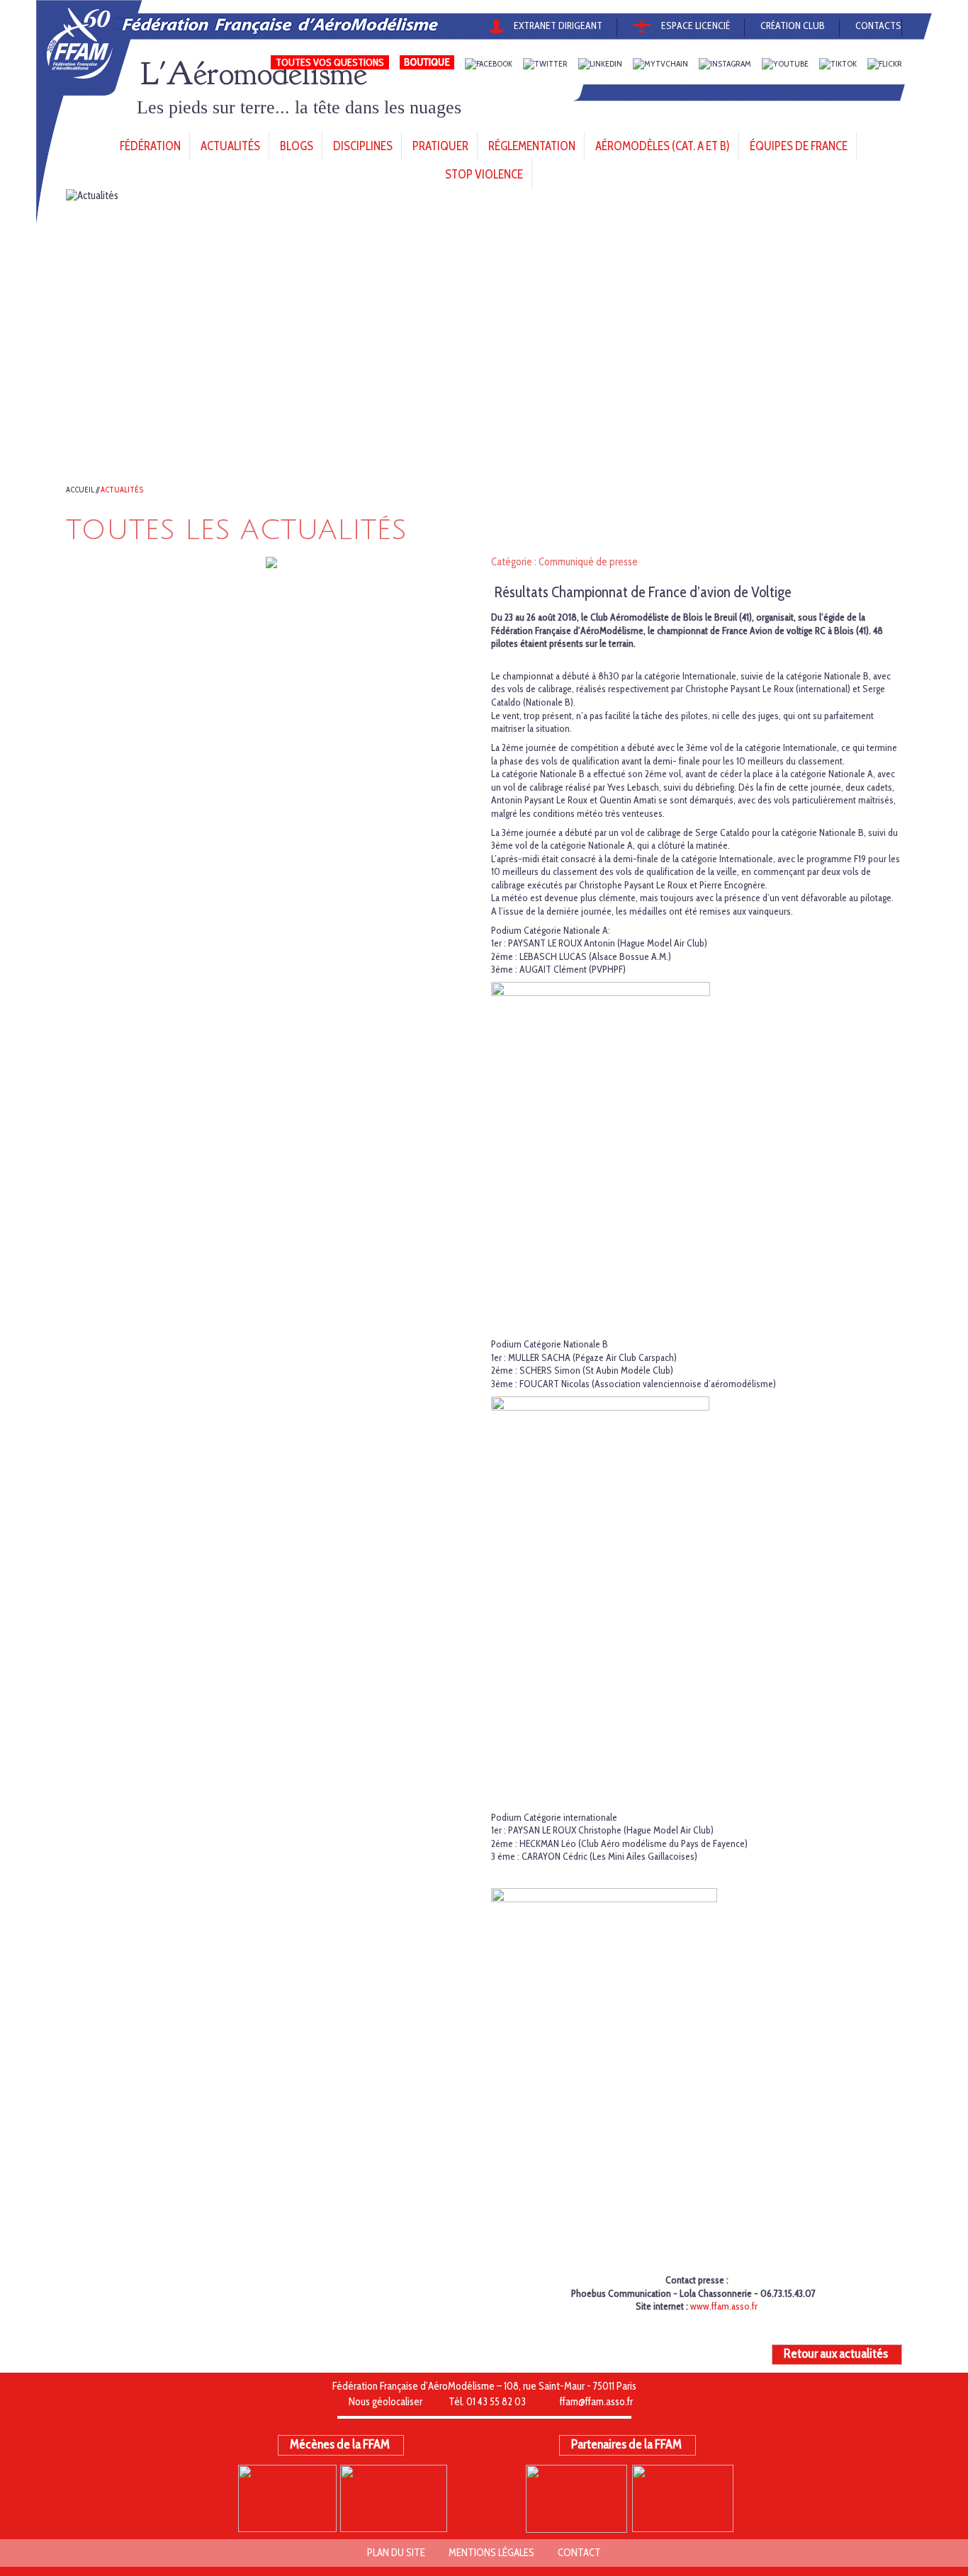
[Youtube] (785, 64)
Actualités (122, 490)
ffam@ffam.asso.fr (596, 2402)
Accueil (80, 490)
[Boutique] (427, 64)
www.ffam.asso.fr (724, 2306)
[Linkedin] (600, 64)
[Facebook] (489, 64)
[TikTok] (838, 64)
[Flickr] (885, 64)
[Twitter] (545, 64)
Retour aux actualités (836, 2354)
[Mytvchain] (660, 64)
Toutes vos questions (330, 62)
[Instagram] (725, 64)
